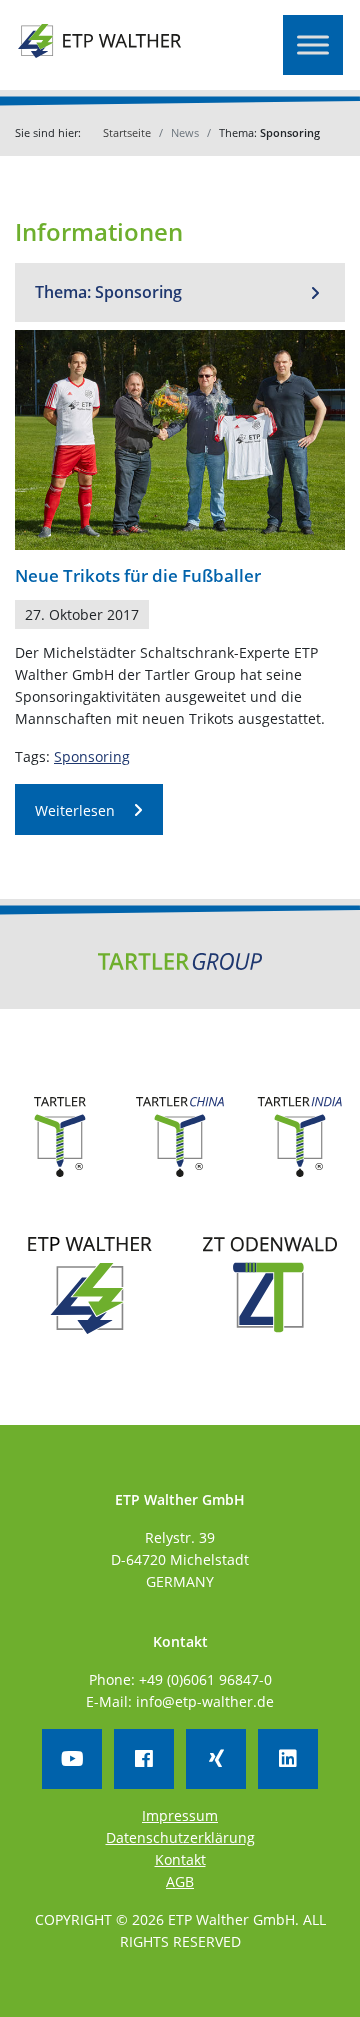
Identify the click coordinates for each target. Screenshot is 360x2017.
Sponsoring (92, 756)
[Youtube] (72, 1759)
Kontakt (180, 1859)
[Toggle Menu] (313, 44)
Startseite (127, 132)
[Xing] (216, 1759)
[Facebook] (144, 1759)
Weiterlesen (75, 810)
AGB (180, 1881)
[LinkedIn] (288, 1759)
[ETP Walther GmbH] (100, 54)
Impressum (180, 1815)
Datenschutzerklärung (180, 1837)
